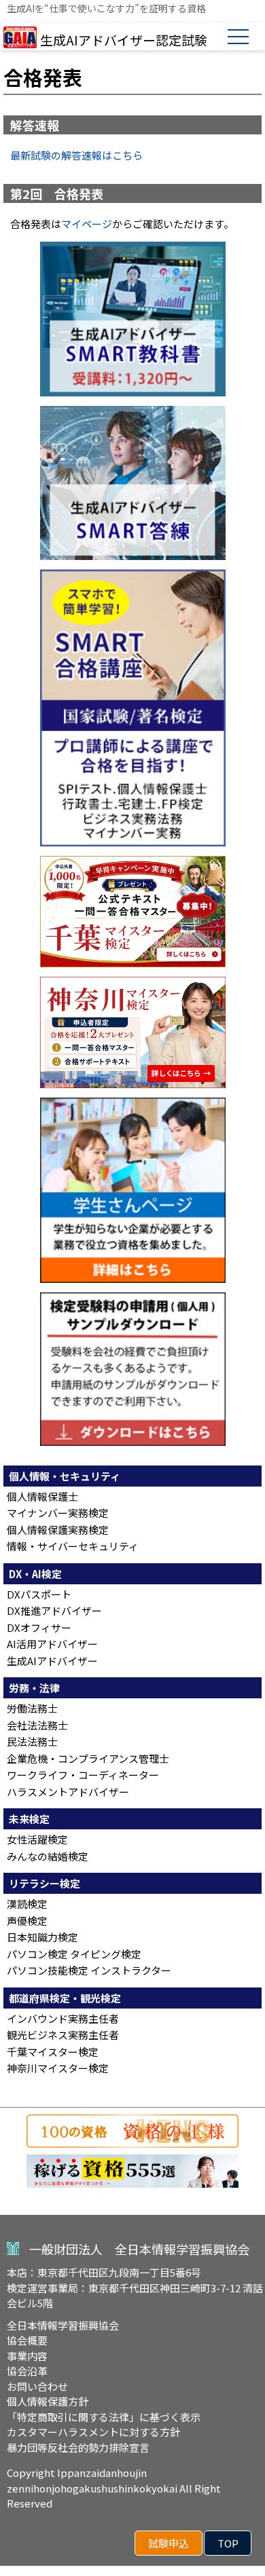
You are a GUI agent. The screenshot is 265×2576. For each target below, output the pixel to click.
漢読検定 (27, 1904)
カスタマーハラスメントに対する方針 (93, 2432)
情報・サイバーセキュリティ (73, 1546)
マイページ (87, 224)
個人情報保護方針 (48, 2401)
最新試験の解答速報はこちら (76, 155)
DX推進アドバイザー (54, 1610)
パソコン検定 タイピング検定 (74, 1954)
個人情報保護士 (42, 1496)
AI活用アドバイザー (52, 1644)
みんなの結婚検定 (48, 1856)
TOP (228, 2543)
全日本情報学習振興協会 (63, 2325)
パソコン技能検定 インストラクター (89, 1970)
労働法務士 (32, 1708)
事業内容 (27, 2356)
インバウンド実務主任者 (63, 2018)
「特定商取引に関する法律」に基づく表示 (104, 2417)
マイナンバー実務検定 (58, 1513)
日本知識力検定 (42, 1937)
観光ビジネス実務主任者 (63, 2035)
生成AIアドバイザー (52, 1661)
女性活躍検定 (37, 1839)
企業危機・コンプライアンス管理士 (88, 1758)
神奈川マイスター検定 (58, 2068)
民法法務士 (32, 1741)
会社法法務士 (37, 1725)
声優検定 (27, 1921)
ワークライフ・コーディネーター (83, 1775)
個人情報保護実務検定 (58, 1530)
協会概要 (27, 2340)
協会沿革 (27, 2371)
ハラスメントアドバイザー (68, 1792)
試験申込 (169, 2543)
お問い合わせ (37, 2386)
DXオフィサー (39, 1627)
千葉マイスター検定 (53, 2052)
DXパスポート (39, 1594)
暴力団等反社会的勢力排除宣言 (78, 2447)
